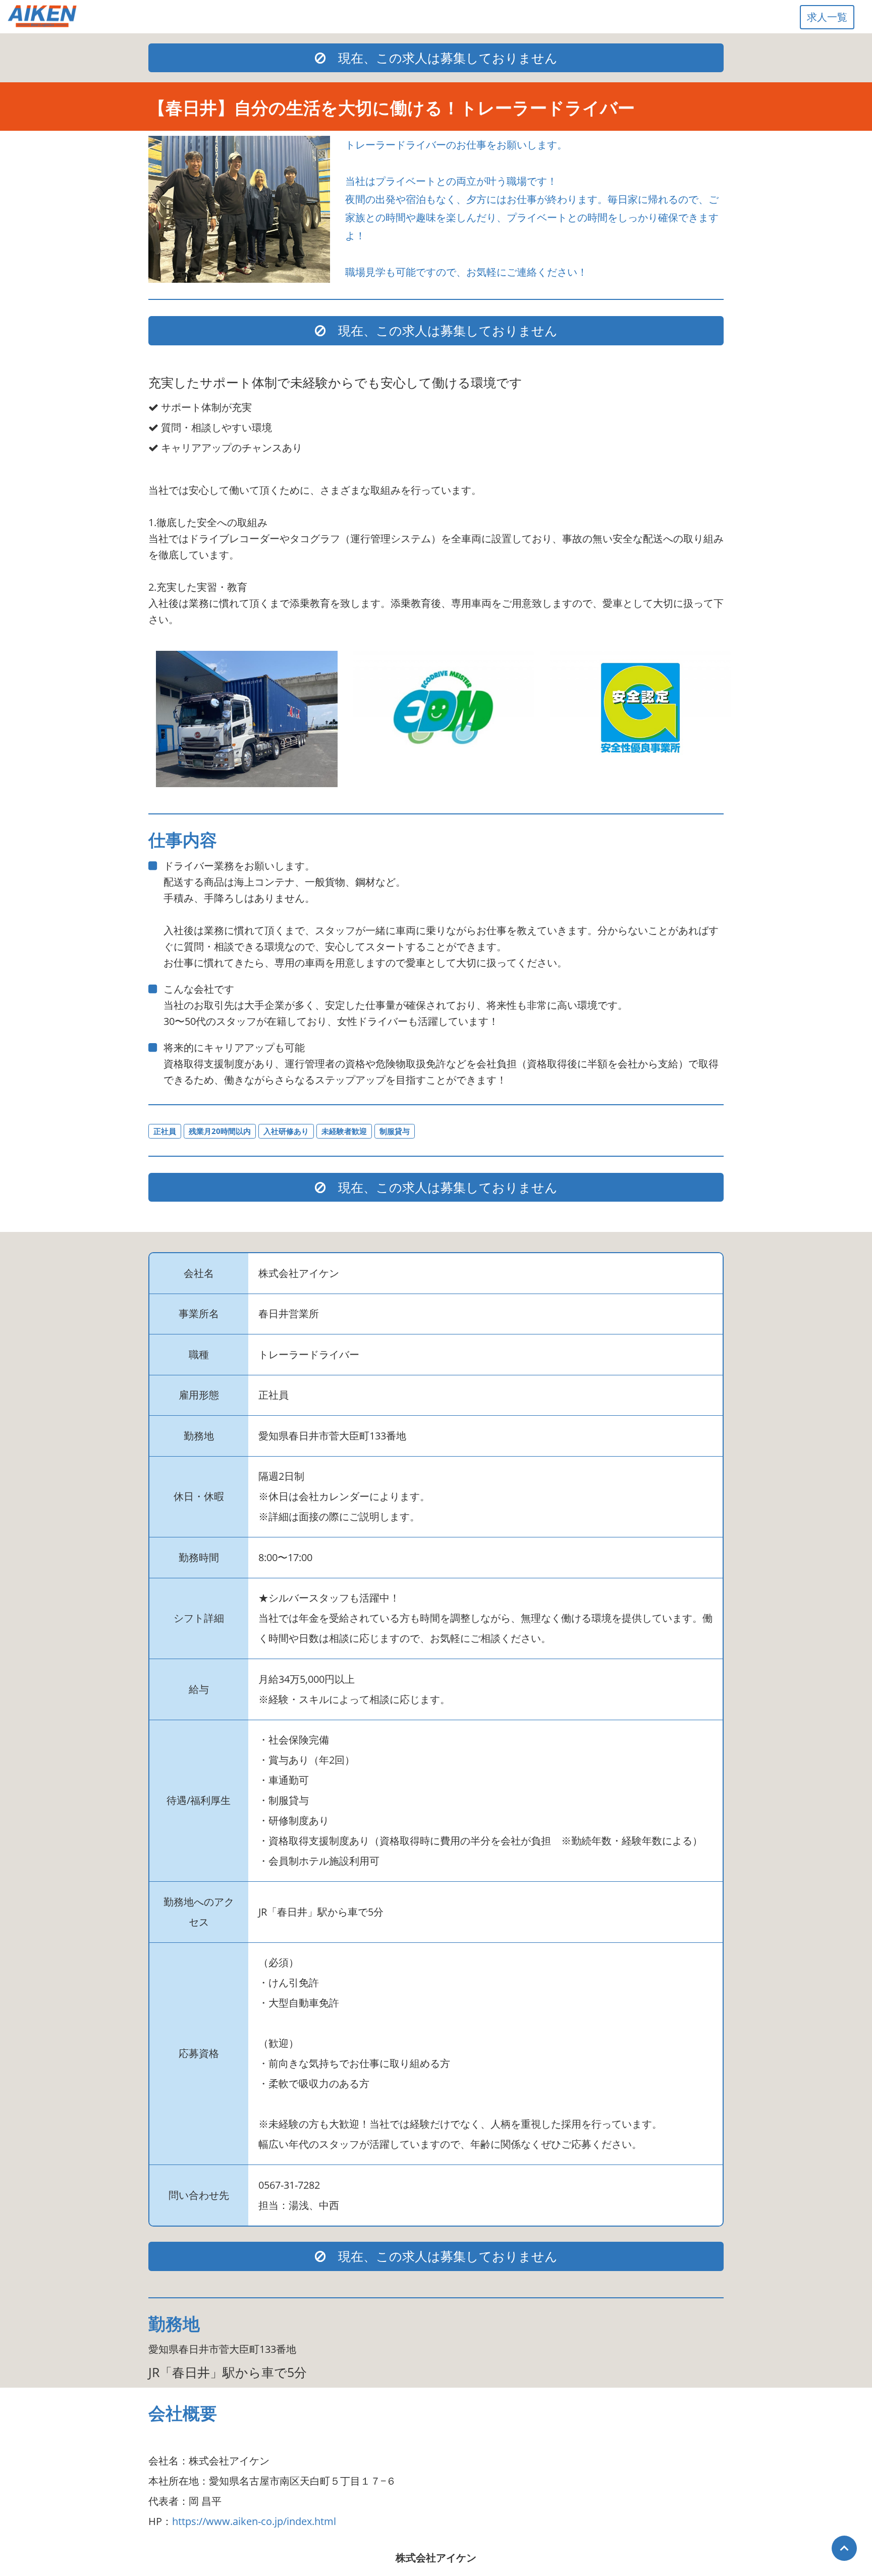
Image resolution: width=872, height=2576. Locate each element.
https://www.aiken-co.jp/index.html (254, 2521)
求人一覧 (827, 17)
